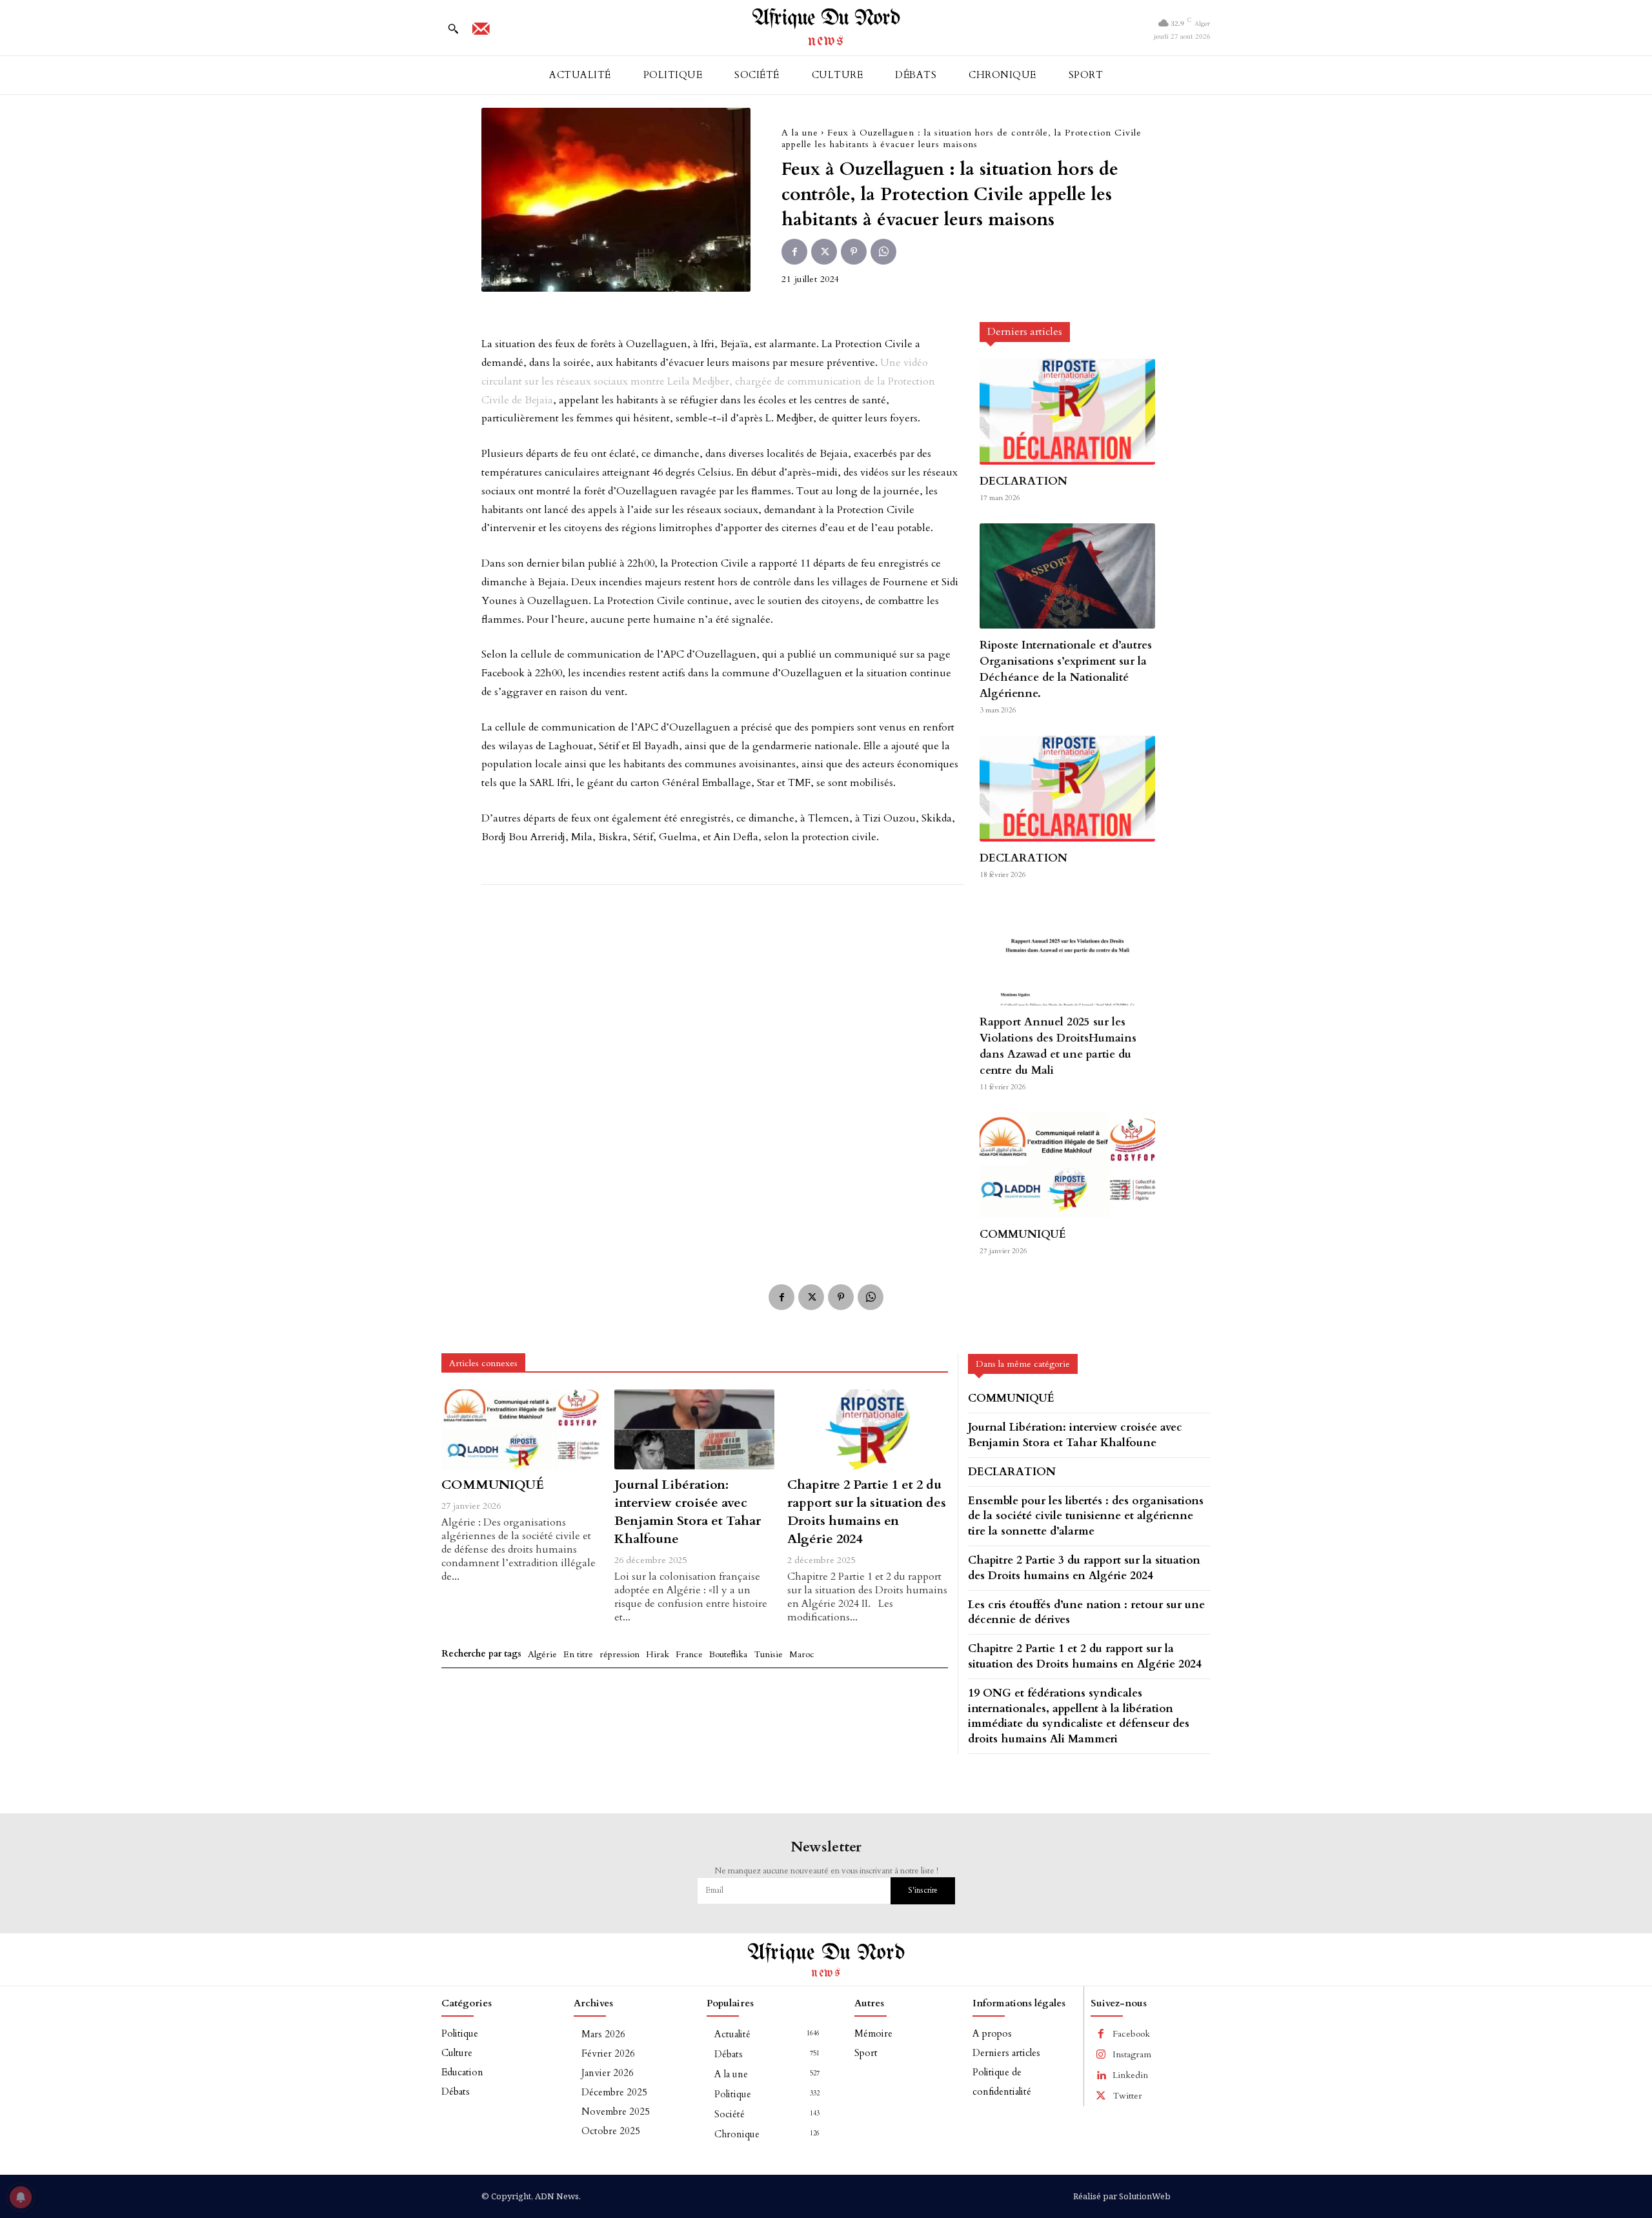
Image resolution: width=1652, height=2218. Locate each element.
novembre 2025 (616, 2112)
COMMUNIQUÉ (1023, 1234)
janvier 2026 (608, 2073)
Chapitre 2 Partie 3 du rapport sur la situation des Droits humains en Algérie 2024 (1084, 1568)
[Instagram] (1101, 2055)
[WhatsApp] (883, 252)
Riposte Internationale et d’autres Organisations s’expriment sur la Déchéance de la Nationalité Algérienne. (1066, 669)
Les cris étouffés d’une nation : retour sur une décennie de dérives (1086, 1612)
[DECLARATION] (1067, 411)
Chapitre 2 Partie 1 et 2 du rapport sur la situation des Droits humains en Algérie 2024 (867, 1512)
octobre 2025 (611, 2131)
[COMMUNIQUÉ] (1067, 1165)
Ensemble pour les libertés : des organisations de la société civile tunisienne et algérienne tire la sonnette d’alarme (1086, 1516)
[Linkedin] (1101, 2075)
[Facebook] (794, 252)
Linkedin (1130, 2075)
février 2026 (608, 2053)
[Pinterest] (854, 252)
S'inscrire (923, 1890)
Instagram (1132, 2054)
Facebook (1131, 2034)
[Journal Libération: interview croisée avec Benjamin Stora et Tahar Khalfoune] (694, 1429)
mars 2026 (603, 2034)
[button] (453, 28)
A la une (800, 133)
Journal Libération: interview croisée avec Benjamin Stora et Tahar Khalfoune (688, 1512)
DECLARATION (1023, 481)
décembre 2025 (614, 2092)
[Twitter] (824, 252)
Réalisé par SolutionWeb (1122, 2196)
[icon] (481, 33)
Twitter (1127, 2096)
